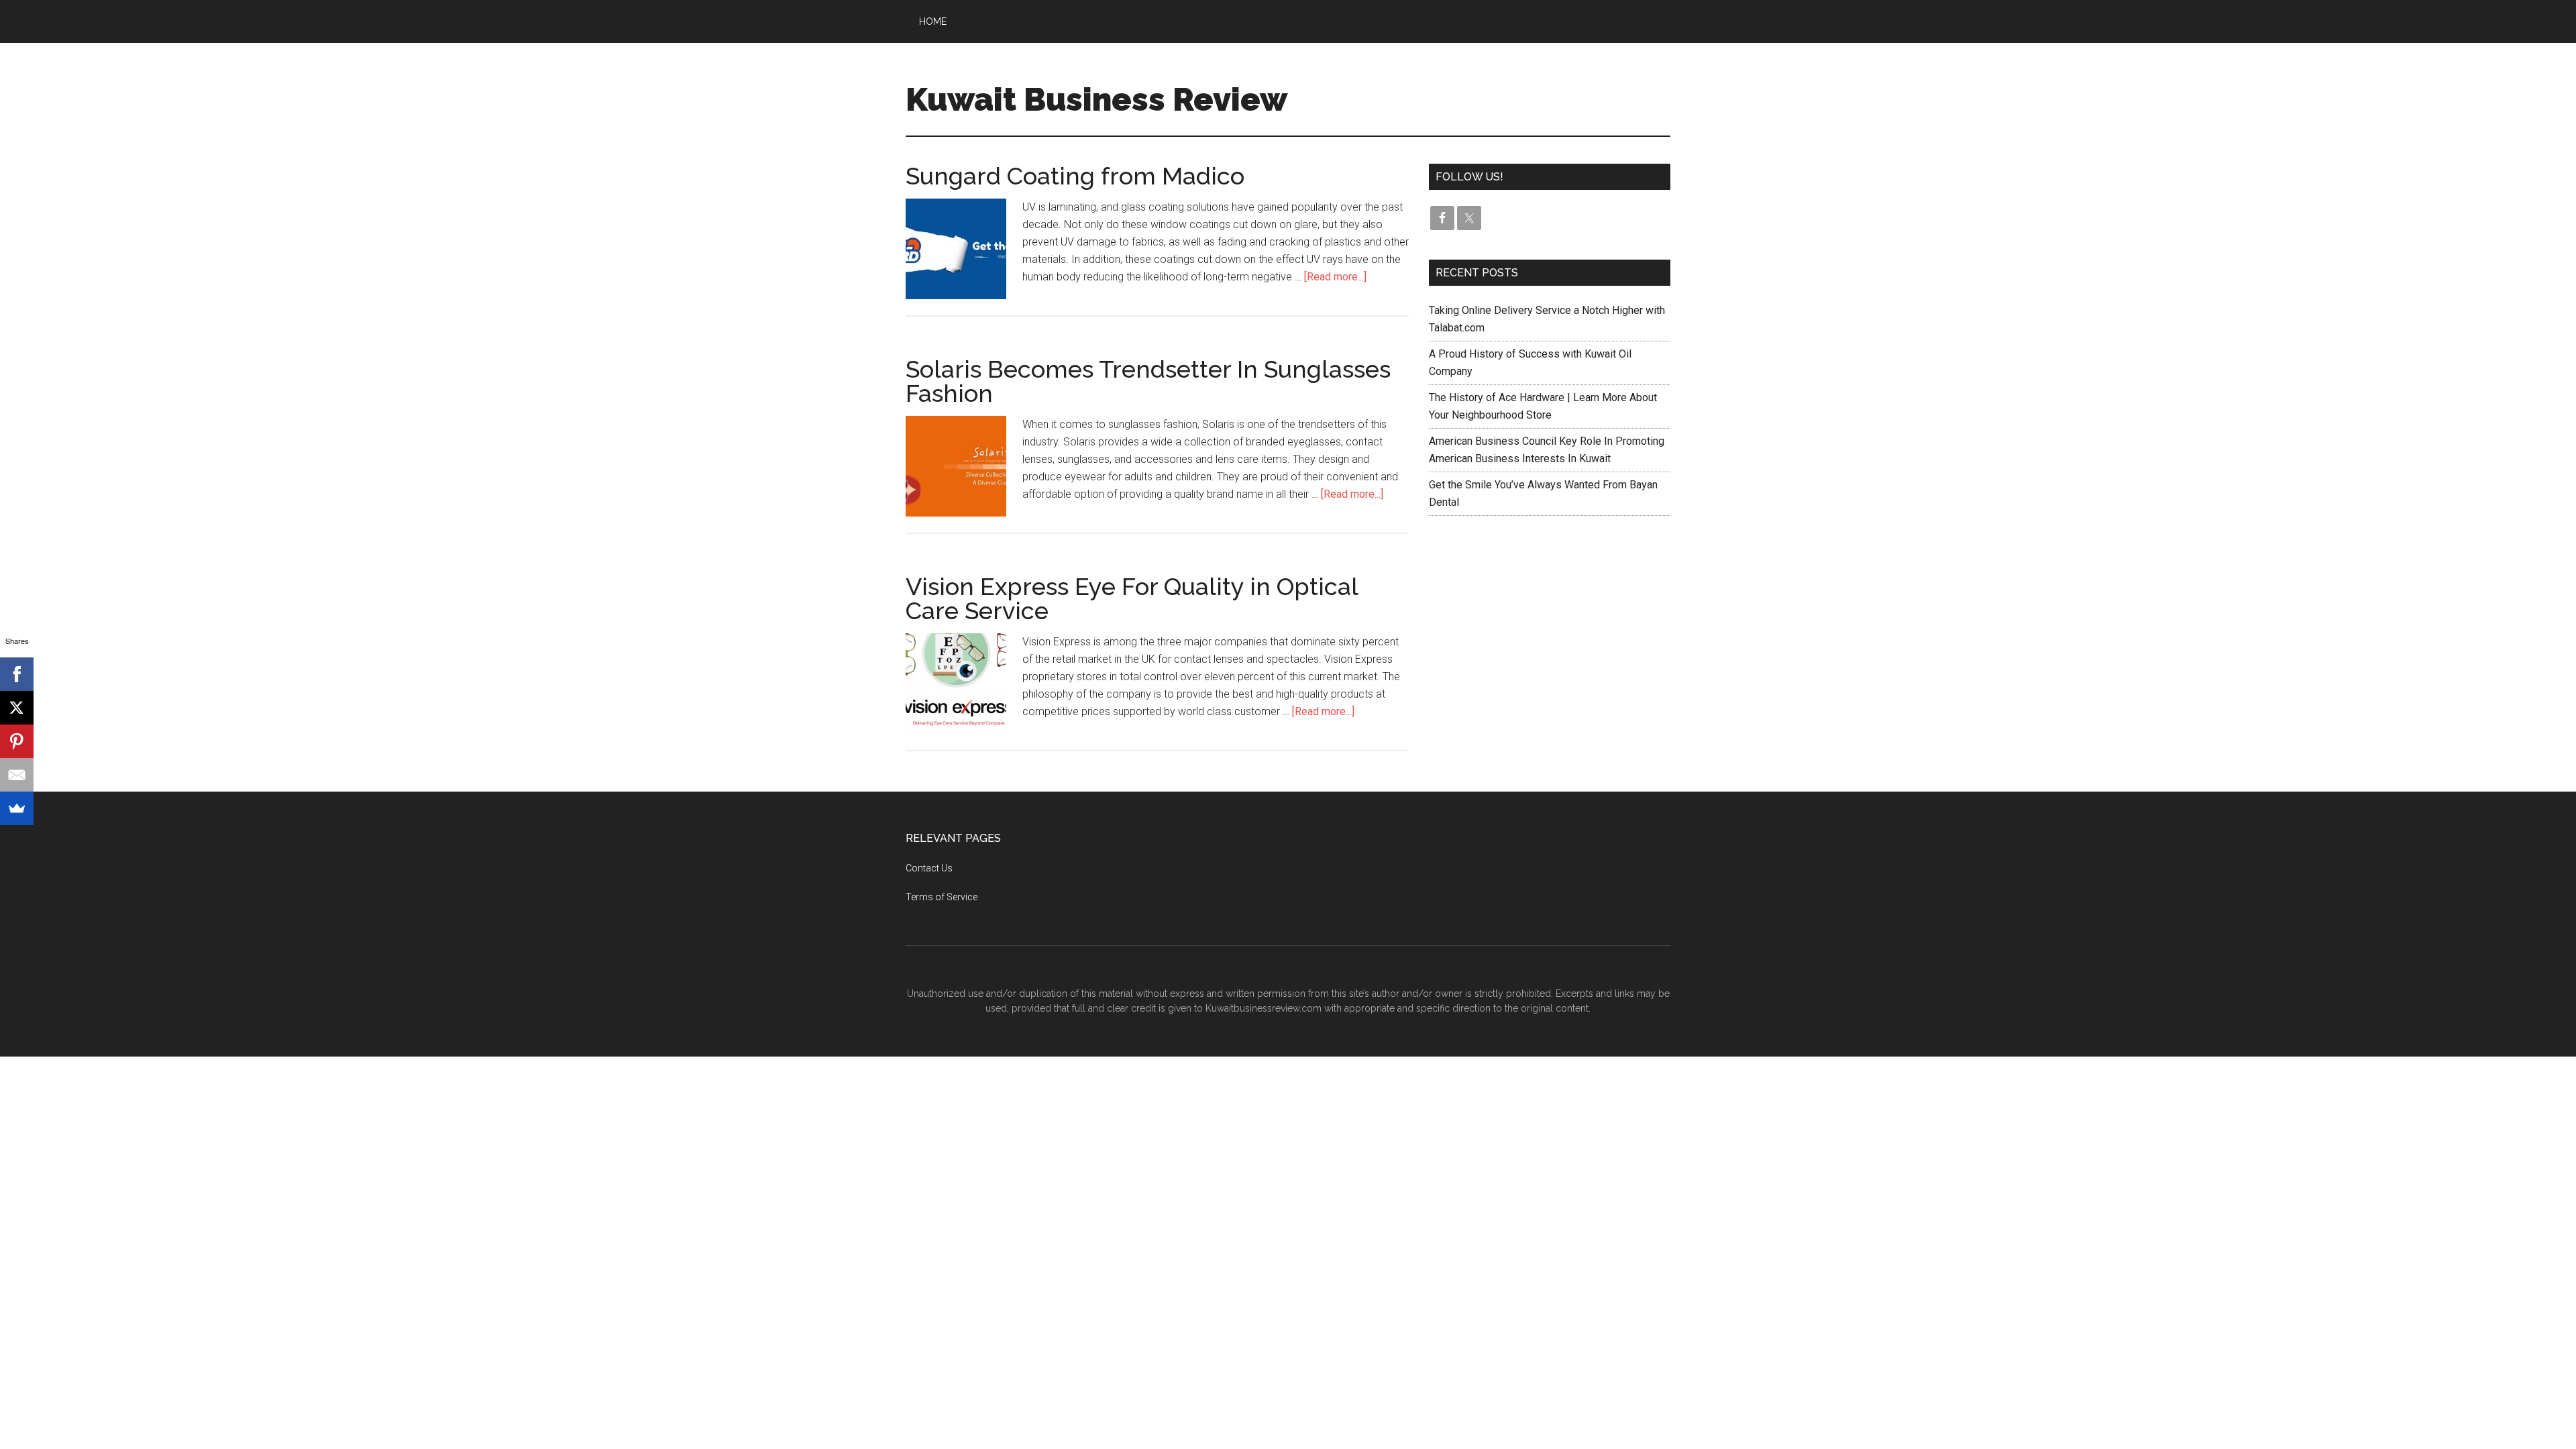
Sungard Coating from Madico (1075, 176)
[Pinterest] (17, 741)
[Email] (17, 775)
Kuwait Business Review (1096, 99)
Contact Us (929, 868)
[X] (17, 708)
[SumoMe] (17, 808)
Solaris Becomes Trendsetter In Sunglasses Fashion (1148, 381)
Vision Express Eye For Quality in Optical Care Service (1132, 598)
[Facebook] (17, 674)
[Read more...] (1335, 277)
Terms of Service (942, 897)
